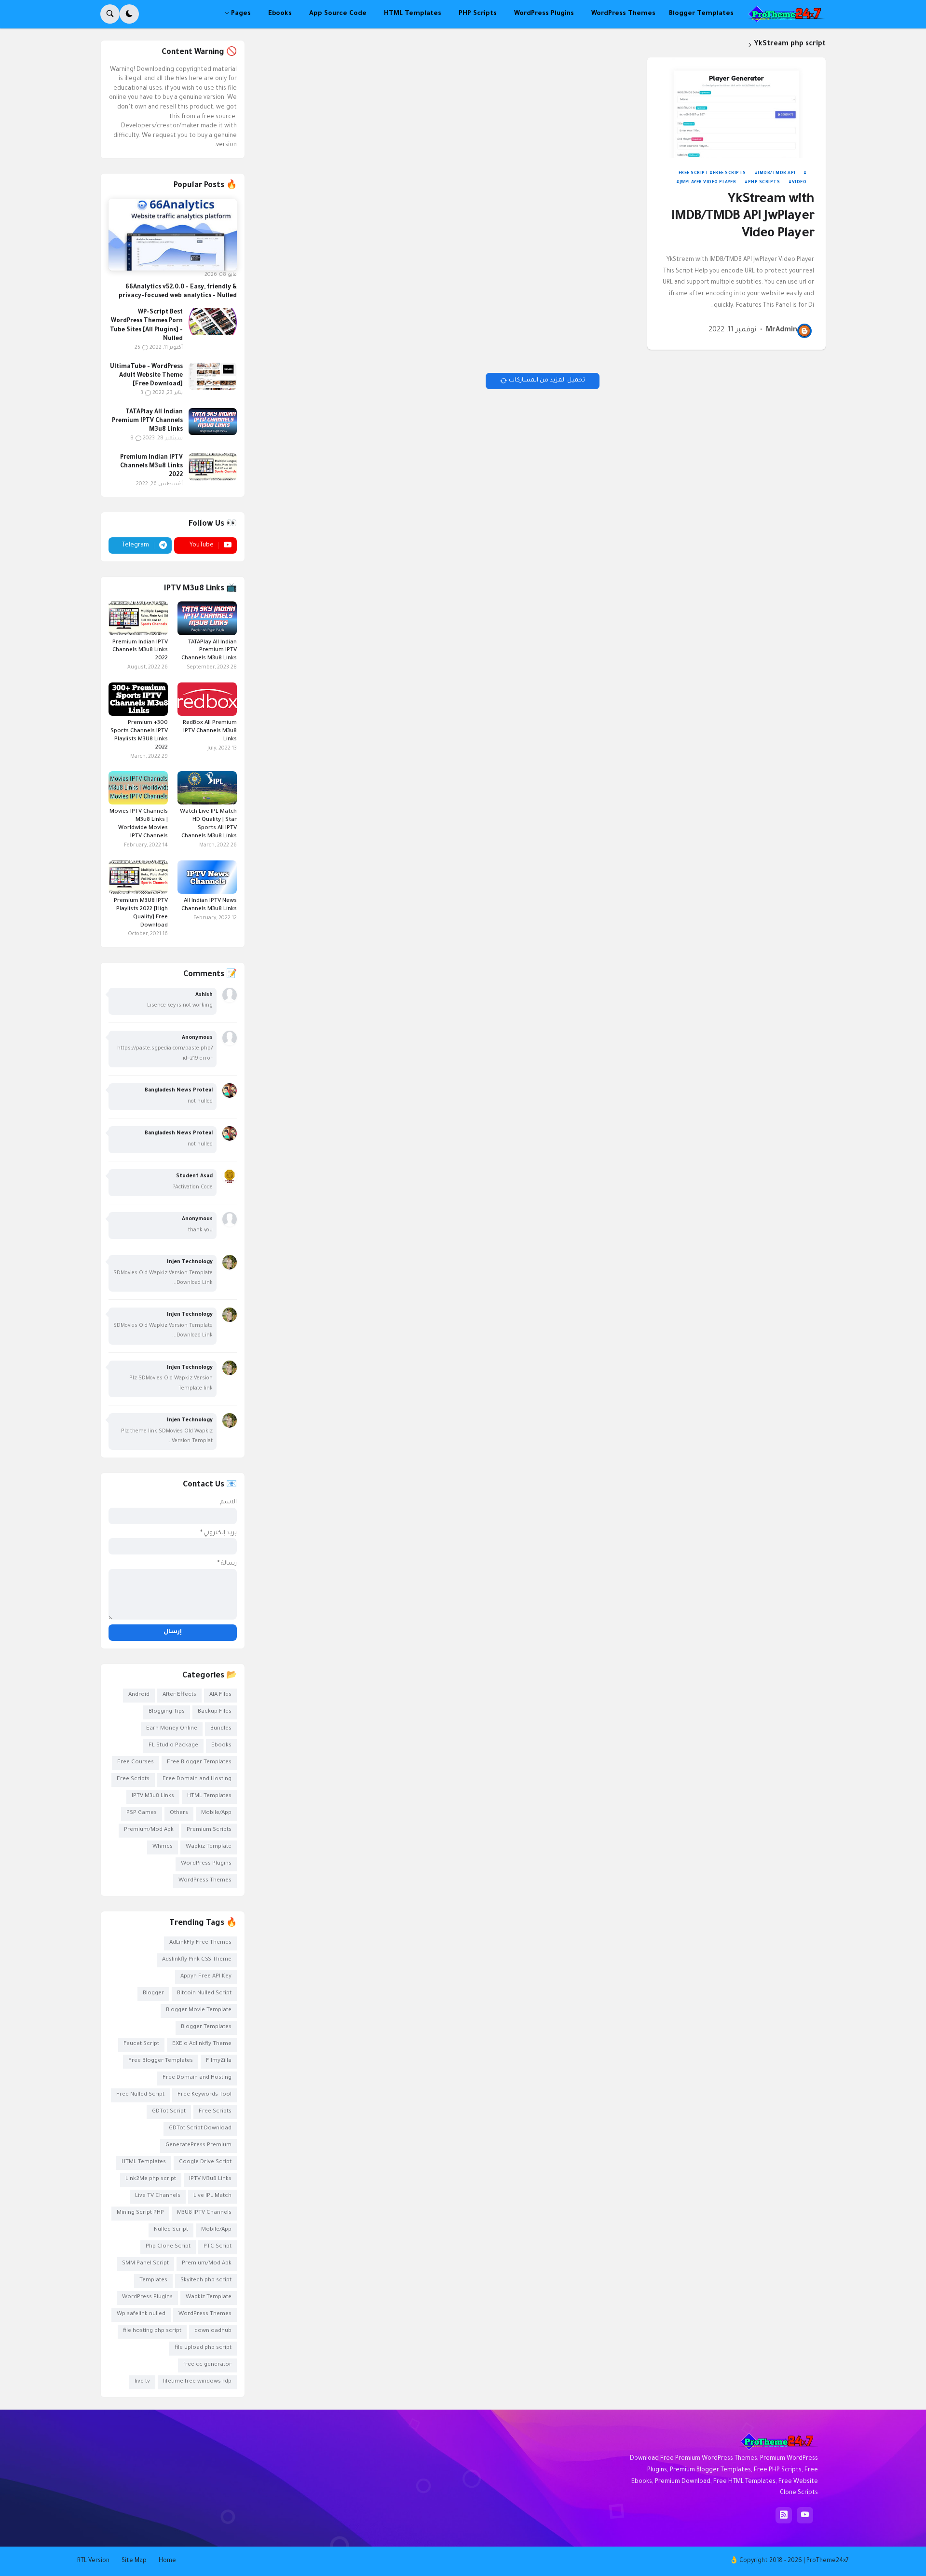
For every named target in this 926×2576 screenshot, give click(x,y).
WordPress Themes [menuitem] (623, 14)
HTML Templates (209, 1796)
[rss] (784, 2515)
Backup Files (215, 1712)
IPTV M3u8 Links (153, 1796)
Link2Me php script (151, 2179)
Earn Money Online (172, 1729)
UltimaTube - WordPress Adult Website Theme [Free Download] (146, 376)
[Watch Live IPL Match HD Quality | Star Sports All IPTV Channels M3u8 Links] (207, 788)
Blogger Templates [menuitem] (701, 14)
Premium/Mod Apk (149, 1830)
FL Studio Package (173, 1746)
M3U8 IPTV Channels (204, 2213)
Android (139, 1695)
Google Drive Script (205, 2162)
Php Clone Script (168, 2247)
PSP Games (142, 1813)
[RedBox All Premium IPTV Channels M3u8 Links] (207, 699)
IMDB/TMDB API (777, 174)
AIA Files (220, 1695)
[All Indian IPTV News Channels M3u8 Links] (207, 877)
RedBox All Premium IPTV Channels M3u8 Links (210, 731)
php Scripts (764, 183)
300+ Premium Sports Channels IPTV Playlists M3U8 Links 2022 (139, 736)
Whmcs (163, 1847)
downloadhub (213, 2331)
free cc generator (207, 2365)
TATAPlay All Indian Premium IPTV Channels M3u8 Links (147, 421)
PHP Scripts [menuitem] (478, 14)
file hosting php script (152, 2331)
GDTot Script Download (200, 2129)
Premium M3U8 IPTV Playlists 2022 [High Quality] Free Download (141, 913)
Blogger (153, 1994)
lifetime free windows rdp (197, 2382)
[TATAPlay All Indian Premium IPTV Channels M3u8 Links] (213, 422)
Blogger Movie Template (199, 2010)
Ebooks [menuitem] (280, 14)
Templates (153, 2281)
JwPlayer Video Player (708, 183)
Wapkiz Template (209, 1847)
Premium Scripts (209, 1830)
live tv (142, 2382)
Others (179, 1813)
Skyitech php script (206, 2281)
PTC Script (218, 2247)
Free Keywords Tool (204, 2095)
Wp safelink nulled (141, 2314)
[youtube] (805, 2515)
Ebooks (221, 1746)
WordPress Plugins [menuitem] (544, 14)
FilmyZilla (219, 2061)
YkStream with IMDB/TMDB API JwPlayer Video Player (743, 217)
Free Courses (136, 1763)
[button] (129, 14)
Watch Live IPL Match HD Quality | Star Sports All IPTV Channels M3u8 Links (208, 824)
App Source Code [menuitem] (338, 14)
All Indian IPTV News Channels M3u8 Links (209, 905)
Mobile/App (216, 1813)
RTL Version (93, 2561)
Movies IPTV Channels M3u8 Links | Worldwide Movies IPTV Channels (139, 824)
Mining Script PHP (140, 2213)
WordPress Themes (205, 1881)
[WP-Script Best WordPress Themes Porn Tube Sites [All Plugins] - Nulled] (213, 322)
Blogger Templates (206, 2027)
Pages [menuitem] (241, 14)
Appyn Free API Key (206, 1977)
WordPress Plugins (206, 1864)
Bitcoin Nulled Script (204, 1994)
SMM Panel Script (145, 2264)
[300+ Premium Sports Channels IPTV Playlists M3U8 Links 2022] (138, 699)
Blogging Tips (167, 1712)
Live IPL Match (212, 2196)
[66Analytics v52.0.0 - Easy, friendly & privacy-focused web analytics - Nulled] (173, 235)
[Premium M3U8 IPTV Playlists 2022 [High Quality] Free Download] (138, 877)
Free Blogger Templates (199, 1763)
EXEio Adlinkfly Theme (202, 2044)
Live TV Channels (158, 2196)
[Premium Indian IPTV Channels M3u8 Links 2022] (213, 467)
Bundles (221, 1729)
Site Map (134, 2561)
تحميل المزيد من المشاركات (547, 381)
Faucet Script (141, 2044)
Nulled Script (171, 2230)
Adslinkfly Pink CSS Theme (197, 1960)
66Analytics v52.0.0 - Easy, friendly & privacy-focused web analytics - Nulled (178, 292)
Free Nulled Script (140, 2095)
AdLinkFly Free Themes (200, 1943)
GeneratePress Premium (198, 2146)
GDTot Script (169, 2112)
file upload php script (203, 2348)
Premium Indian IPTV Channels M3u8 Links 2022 (151, 466)
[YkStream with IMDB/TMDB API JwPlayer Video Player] (736, 108)
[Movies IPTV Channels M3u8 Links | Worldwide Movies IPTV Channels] (138, 788)
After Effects (179, 1695)
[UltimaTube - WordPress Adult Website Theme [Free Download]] (213, 376)
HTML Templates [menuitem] (413, 14)
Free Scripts (729, 174)
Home (167, 2561)
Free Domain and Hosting (197, 1779)
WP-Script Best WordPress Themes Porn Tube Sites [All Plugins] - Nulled (146, 326)
